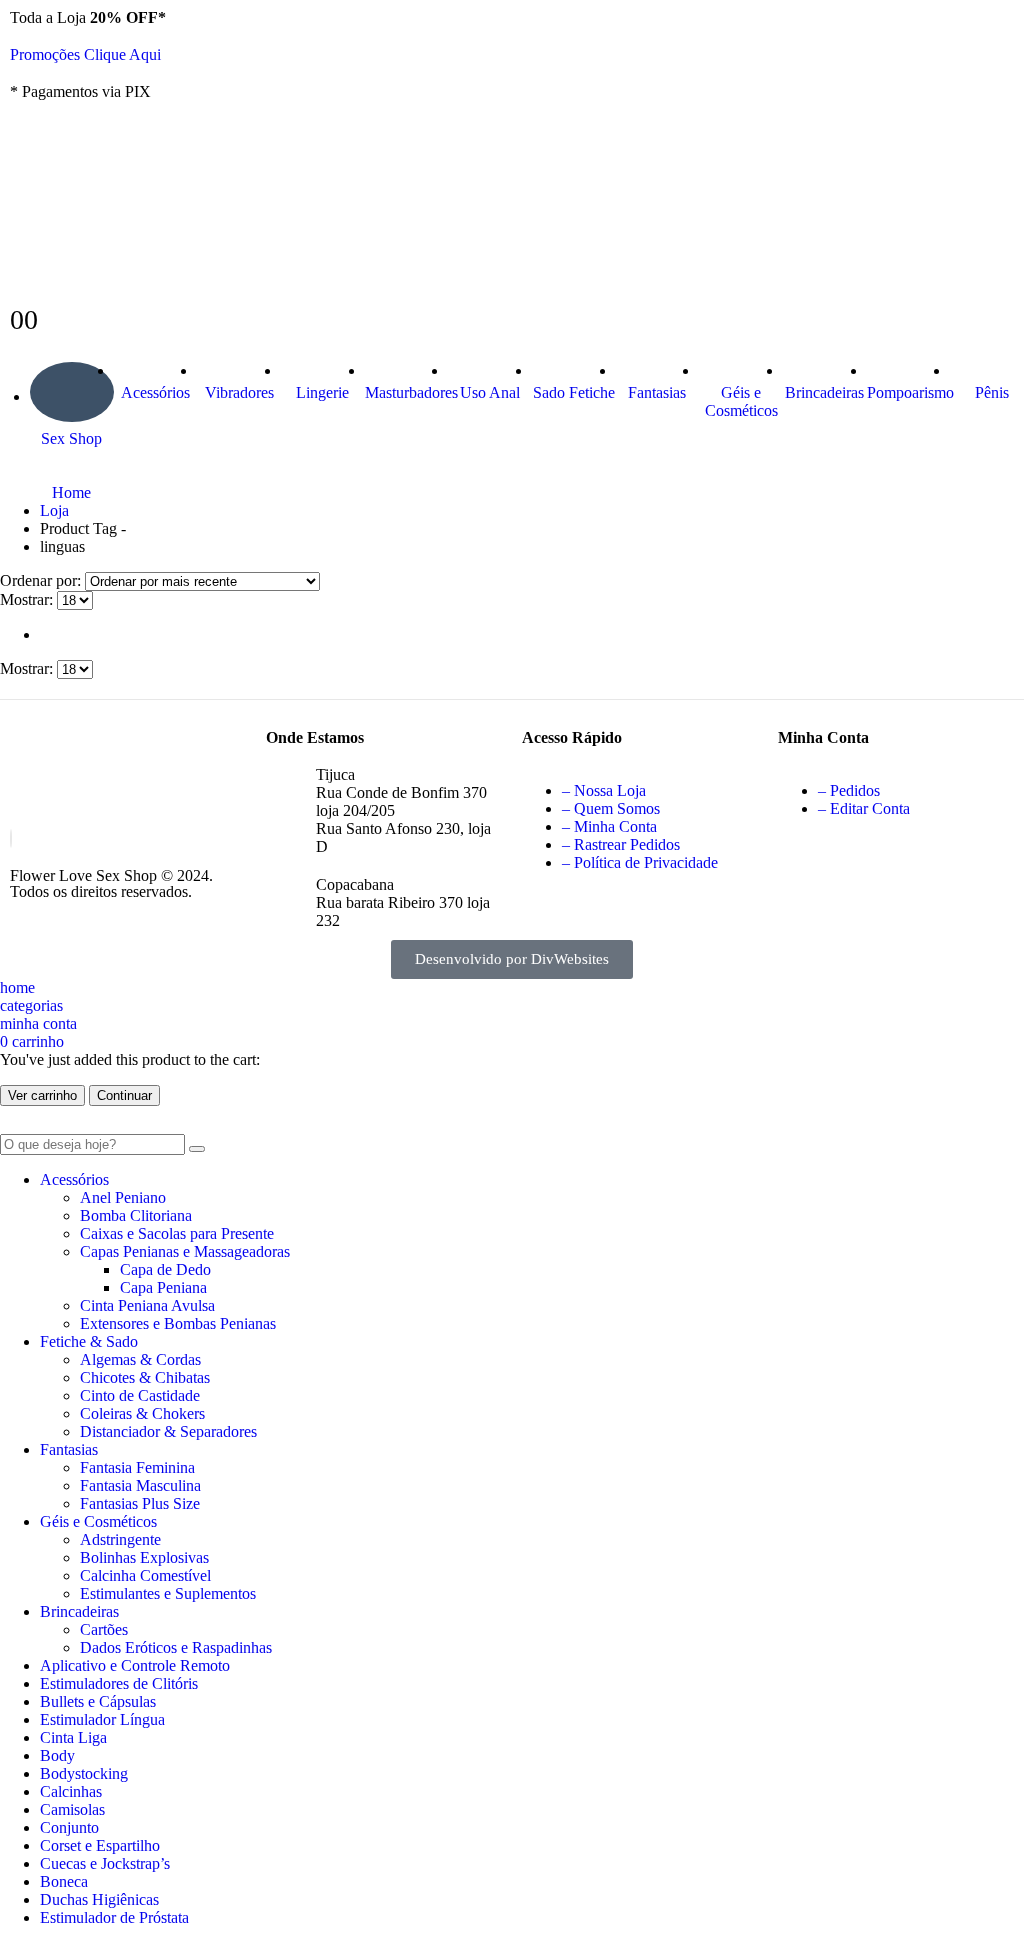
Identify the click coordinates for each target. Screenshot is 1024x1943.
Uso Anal (490, 392)
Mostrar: (28, 599)
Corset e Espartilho (100, 1845)
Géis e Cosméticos (741, 401)
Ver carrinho (42, 1095)
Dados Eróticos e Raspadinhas (176, 1647)
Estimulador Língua (102, 1719)
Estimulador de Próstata (114, 1917)
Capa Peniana (163, 1287)
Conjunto (69, 1827)
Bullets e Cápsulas (98, 1701)
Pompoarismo (909, 392)
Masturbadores (407, 392)
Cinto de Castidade (140, 1395)
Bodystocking (84, 1773)
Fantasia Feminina (137, 1467)
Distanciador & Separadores (168, 1431)
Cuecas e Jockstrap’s (105, 1863)
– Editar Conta (864, 808)
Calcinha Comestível (145, 1575)
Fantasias (657, 392)
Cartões (104, 1629)
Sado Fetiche (574, 392)
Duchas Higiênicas (99, 1899)
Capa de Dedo (165, 1269)
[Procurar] (197, 1149)
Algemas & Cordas (140, 1359)
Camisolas (72, 1809)
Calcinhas (71, 1791)
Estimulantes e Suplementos (168, 1593)
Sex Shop (71, 438)
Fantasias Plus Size (140, 1503)
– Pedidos (849, 790)
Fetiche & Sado (89, 1341)
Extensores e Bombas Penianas (178, 1323)
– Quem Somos (611, 808)
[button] (12, 1124)
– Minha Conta (609, 826)
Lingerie (322, 392)
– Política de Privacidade (640, 862)
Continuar (124, 1095)
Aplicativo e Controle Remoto (135, 1665)
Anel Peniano (123, 1197)
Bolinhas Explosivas (144, 1557)
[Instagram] (11, 838)
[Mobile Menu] (16, 128)
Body (57, 1755)
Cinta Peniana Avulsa (147, 1305)
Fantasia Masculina (140, 1485)
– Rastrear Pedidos (621, 844)
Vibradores (239, 392)
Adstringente (120, 1539)
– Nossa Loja (604, 790)
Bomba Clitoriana (136, 1215)
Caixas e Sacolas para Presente (177, 1233)
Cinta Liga (73, 1737)
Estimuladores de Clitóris (119, 1683)
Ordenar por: (42, 580)
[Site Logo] (160, 254)
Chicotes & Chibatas (145, 1377)
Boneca (64, 1881)
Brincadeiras (824, 392)
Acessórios (155, 392)
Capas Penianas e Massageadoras (185, 1251)
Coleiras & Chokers (142, 1413)
